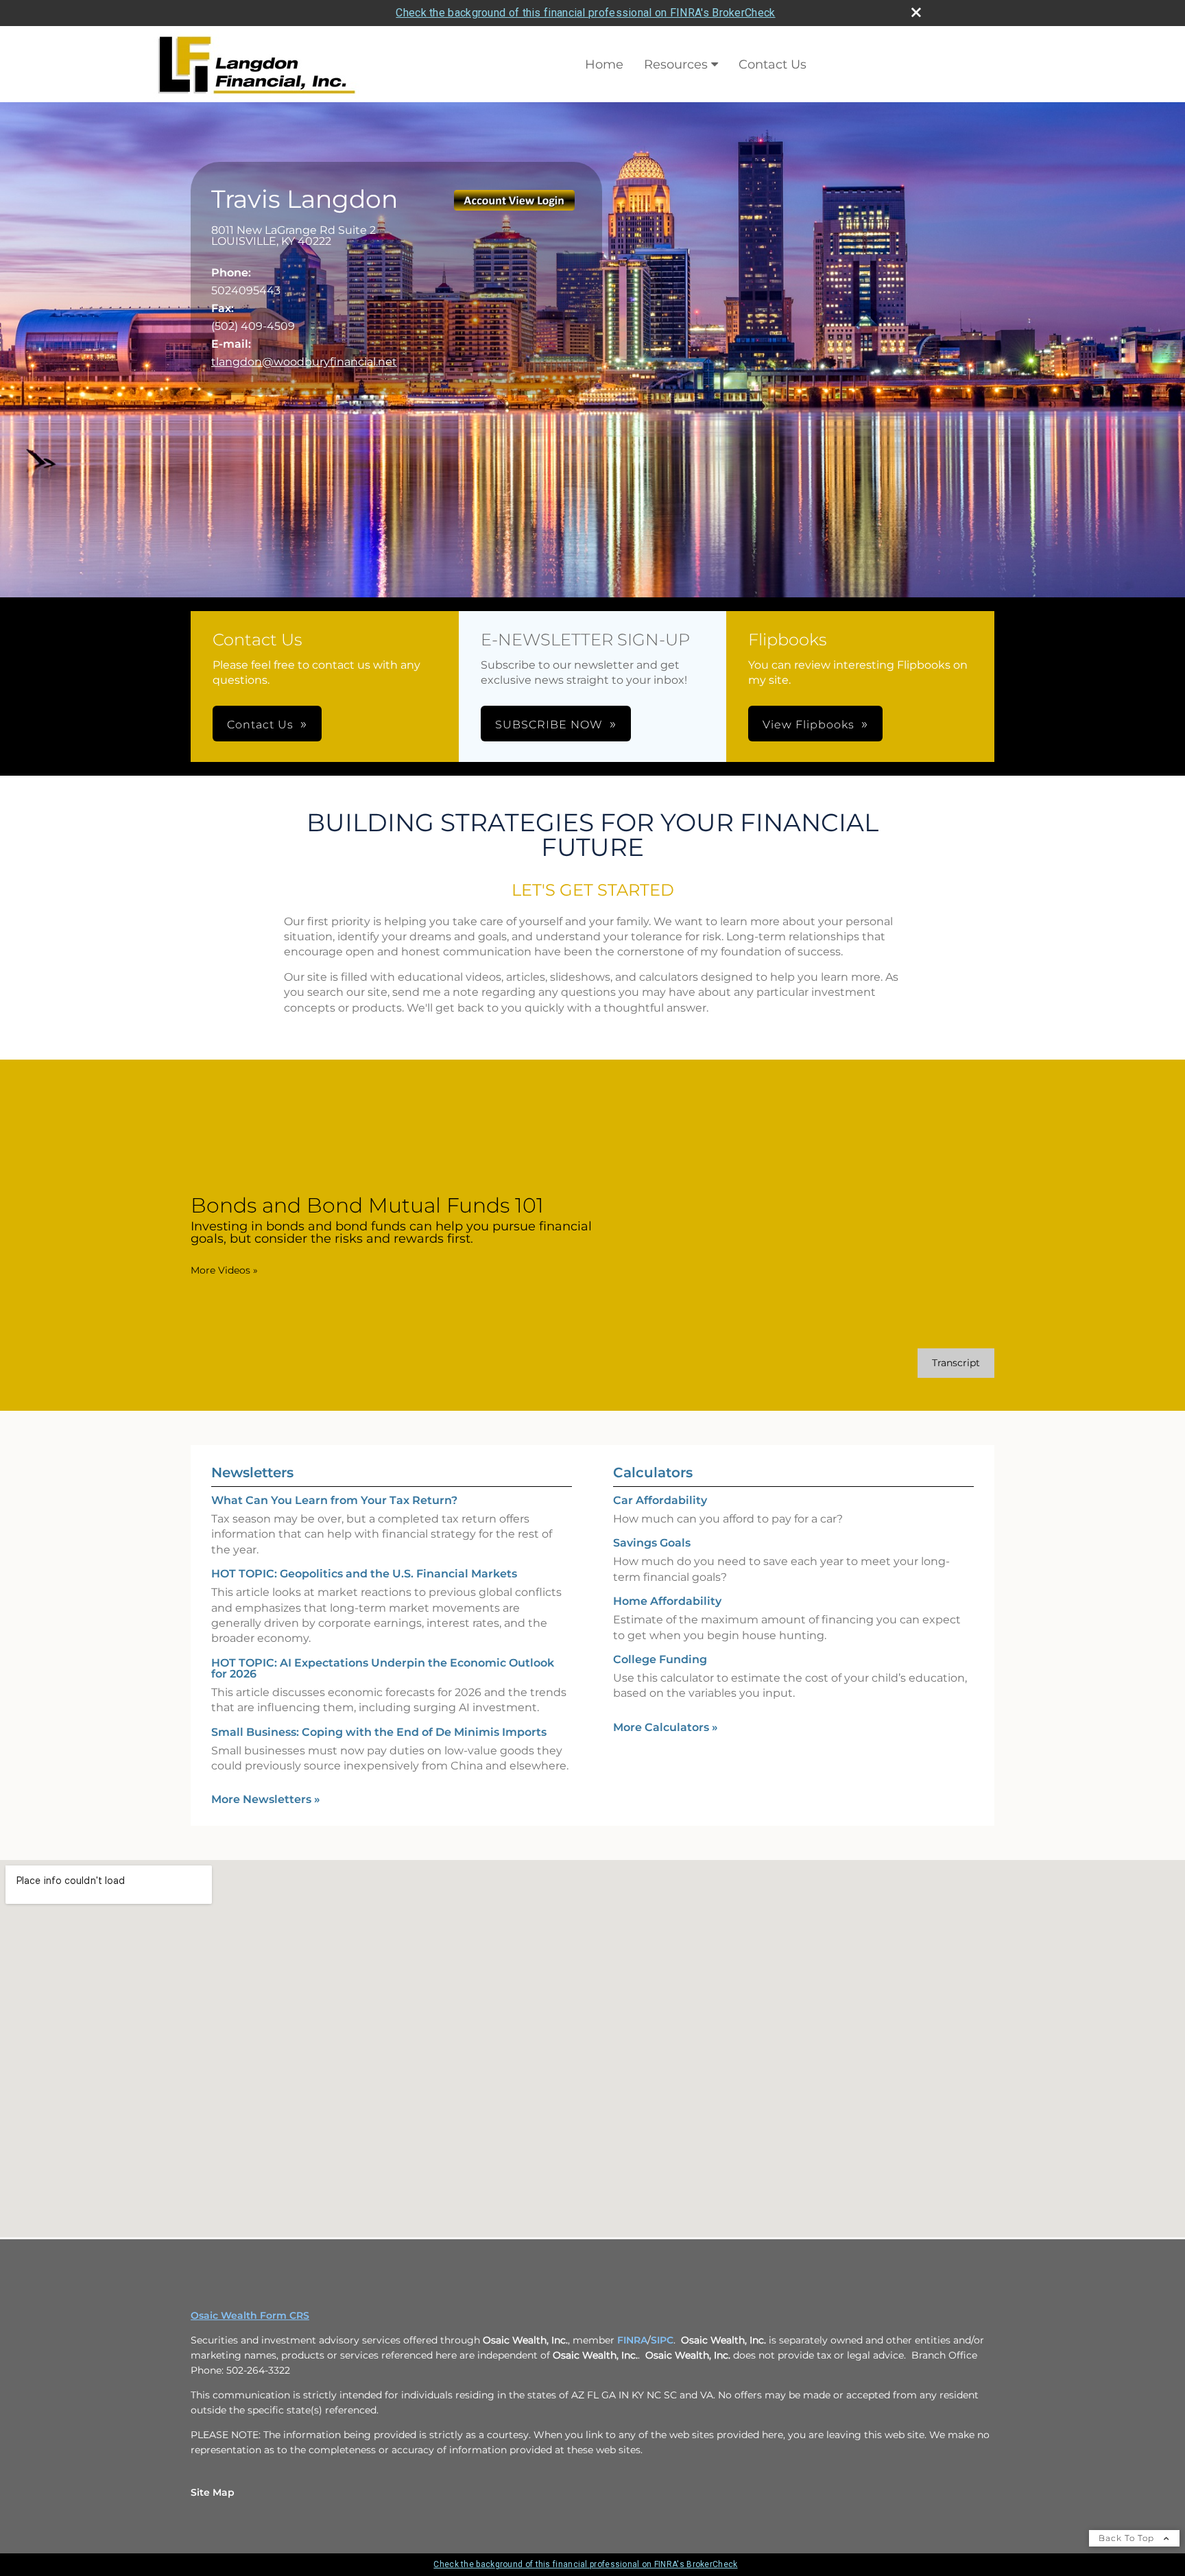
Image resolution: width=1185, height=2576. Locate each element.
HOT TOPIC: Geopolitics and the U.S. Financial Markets (364, 1574)
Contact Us (773, 64)
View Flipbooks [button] (809, 725)
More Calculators (666, 1727)
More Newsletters (266, 1799)
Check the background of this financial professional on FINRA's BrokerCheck (585, 13)
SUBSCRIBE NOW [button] (549, 725)
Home (604, 64)
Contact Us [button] (260, 725)
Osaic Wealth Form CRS (250, 2315)
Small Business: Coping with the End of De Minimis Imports (379, 1732)
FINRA (632, 2340)
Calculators (653, 1472)
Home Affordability (667, 1601)
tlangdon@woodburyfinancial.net (304, 362)
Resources (676, 64)
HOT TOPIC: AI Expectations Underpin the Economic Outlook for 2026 (383, 1668)
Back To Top (1128, 2538)
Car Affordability (660, 1500)
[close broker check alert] (916, 12)
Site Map (213, 2492)
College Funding (660, 1659)
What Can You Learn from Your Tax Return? (334, 1500)
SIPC (662, 2340)
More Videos (224, 1270)
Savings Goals (652, 1543)
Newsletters (252, 1472)
